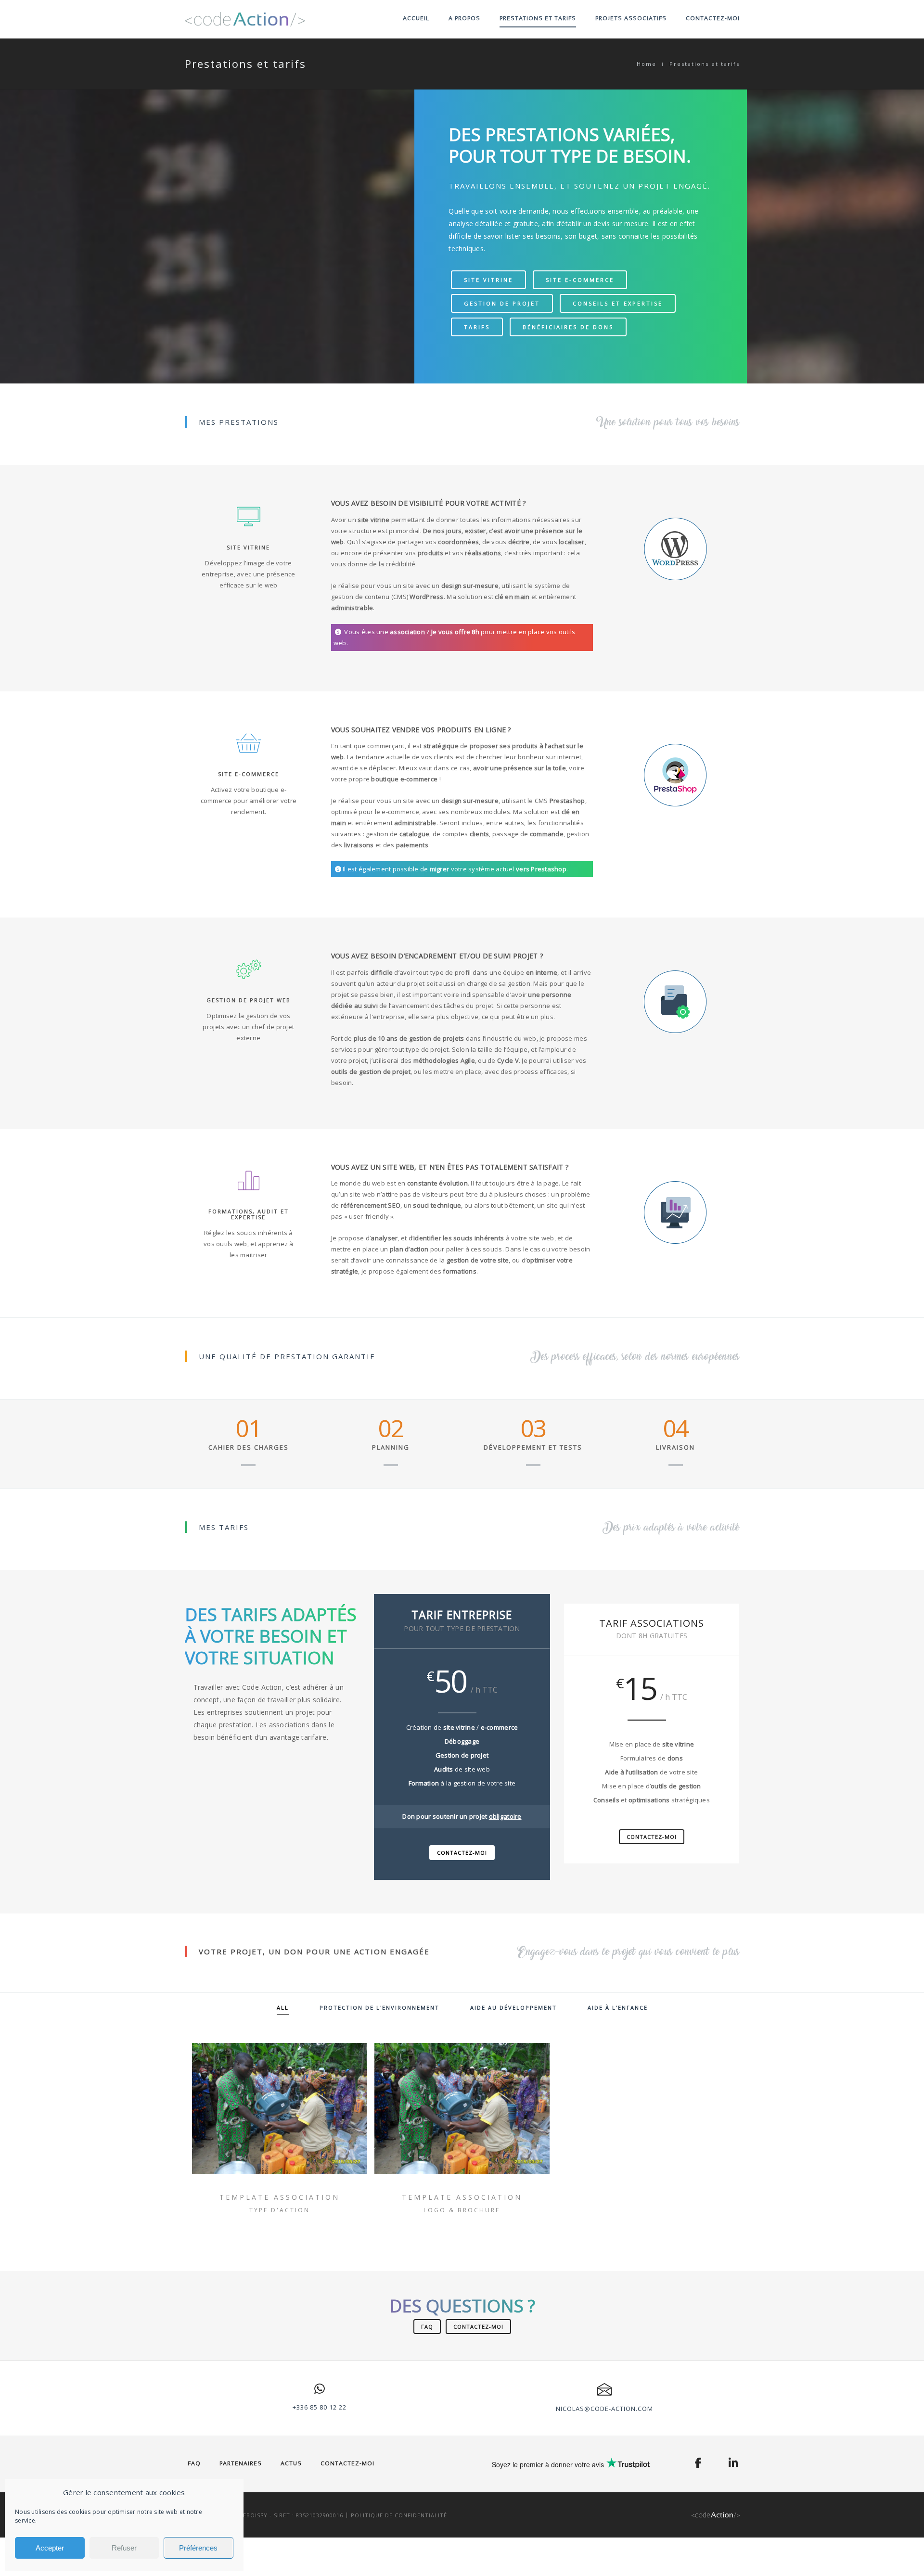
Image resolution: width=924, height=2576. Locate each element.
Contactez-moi (713, 18)
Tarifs (477, 327)
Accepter (50, 2548)
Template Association (280, 2197)
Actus (291, 2463)
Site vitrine (488, 280)
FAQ (427, 2327)
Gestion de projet (502, 303)
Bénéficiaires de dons (568, 327)
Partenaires (241, 2463)
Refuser (124, 2548)
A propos (464, 18)
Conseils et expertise (618, 303)
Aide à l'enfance (618, 2008)
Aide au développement (513, 2008)
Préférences (198, 2548)
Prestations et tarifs (538, 18)
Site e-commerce (580, 280)
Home (647, 64)
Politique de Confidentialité (399, 2515)
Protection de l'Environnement (379, 2008)
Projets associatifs (631, 18)
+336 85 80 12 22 (320, 2407)
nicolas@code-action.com (604, 2409)
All (283, 2008)
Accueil (416, 18)
